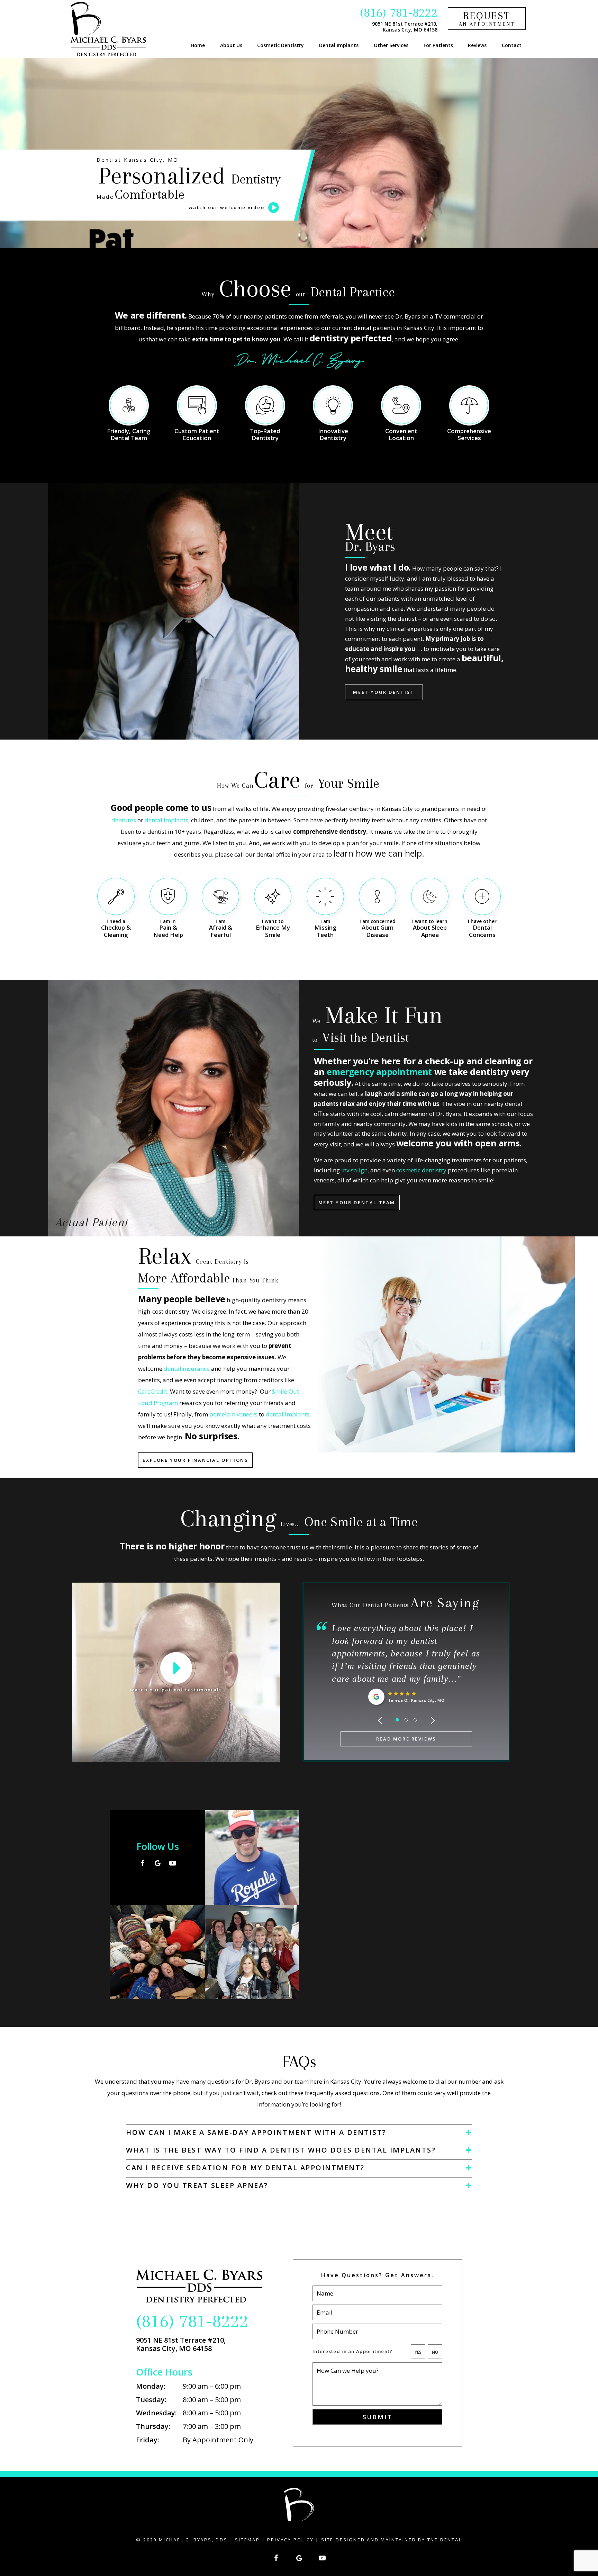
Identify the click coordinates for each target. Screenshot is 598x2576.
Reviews (477, 45)
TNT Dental (445, 2540)
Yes (418, 2352)
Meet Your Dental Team (357, 1202)
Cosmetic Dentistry (280, 45)
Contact (512, 45)
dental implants (166, 820)
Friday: (148, 2440)
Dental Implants (339, 45)
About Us (231, 45)
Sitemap (247, 2540)
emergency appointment (379, 1072)
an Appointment (487, 18)
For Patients (438, 45)
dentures (124, 820)
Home (198, 45)
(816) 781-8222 (399, 12)
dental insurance (187, 1368)
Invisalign (354, 1170)
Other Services (391, 45)
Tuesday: (151, 2400)
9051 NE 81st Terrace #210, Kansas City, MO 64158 (405, 27)
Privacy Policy (290, 2540)
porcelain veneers (233, 1414)
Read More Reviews (406, 1739)
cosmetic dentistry (421, 1170)
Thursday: (153, 2426)
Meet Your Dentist (384, 692)
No (435, 2352)
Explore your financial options (195, 1460)
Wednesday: (156, 2413)
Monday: (151, 2386)
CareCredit (153, 1391)
